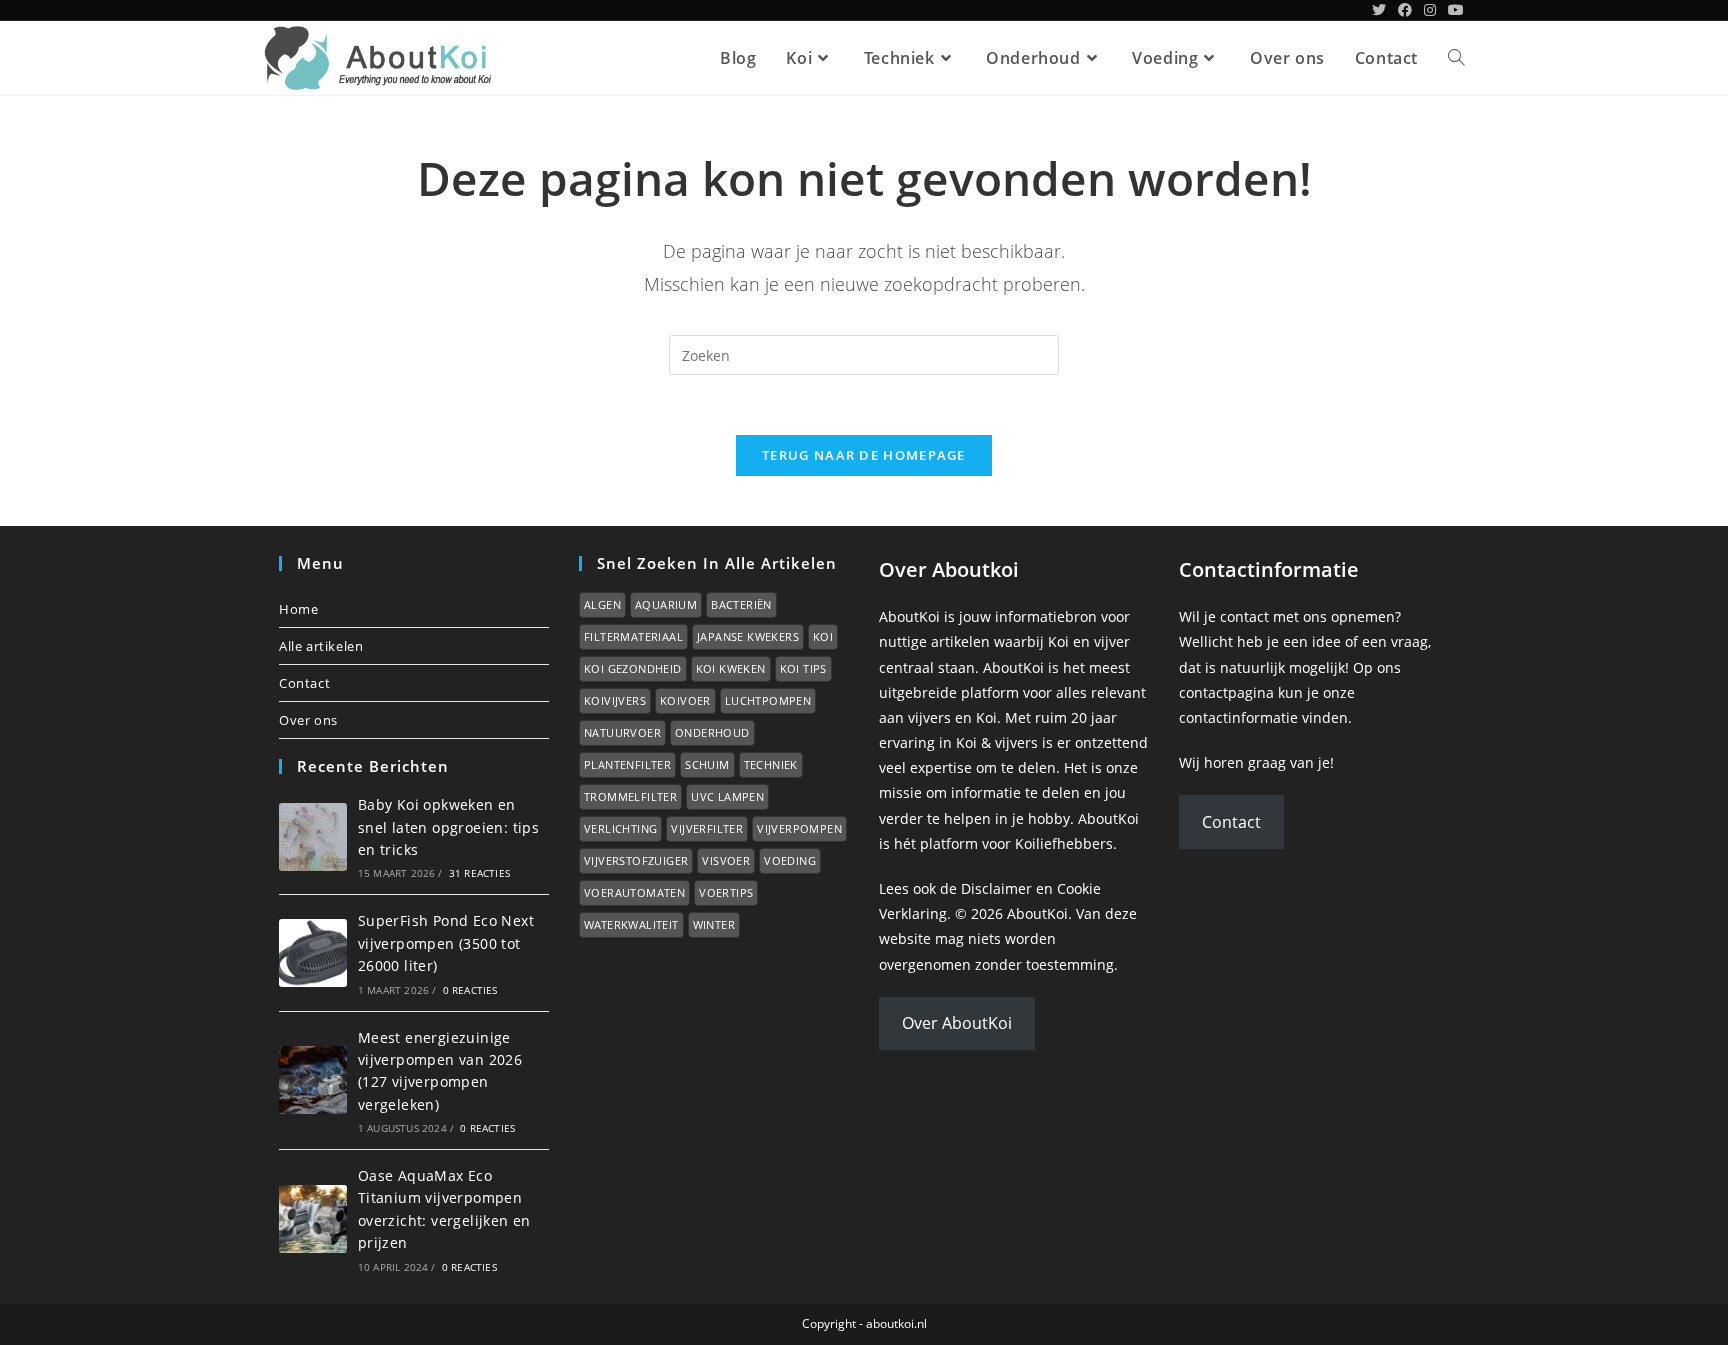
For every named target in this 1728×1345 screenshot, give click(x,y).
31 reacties (479, 873)
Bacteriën (741, 604)
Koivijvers (615, 700)
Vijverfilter (707, 828)
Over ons (308, 720)
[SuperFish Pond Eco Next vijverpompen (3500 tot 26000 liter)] (313, 953)
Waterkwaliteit (631, 924)
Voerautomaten (634, 892)
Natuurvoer (622, 732)
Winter (714, 924)
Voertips (726, 892)
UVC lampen (727, 796)
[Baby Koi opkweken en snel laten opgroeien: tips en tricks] (313, 837)
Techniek (771, 764)
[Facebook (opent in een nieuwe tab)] (1405, 10)
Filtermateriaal (633, 636)
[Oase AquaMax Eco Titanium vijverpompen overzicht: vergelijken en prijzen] (313, 1219)
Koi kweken (731, 668)
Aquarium (666, 604)
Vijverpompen (799, 828)
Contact (304, 683)
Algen (602, 604)
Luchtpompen (768, 700)
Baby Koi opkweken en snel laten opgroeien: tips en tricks (448, 827)
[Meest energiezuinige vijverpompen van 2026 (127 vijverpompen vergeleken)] (313, 1080)
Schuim (707, 764)
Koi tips (803, 668)
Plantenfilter (627, 764)
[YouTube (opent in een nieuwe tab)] (1453, 10)
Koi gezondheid (633, 668)
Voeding (790, 860)
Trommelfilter (630, 796)
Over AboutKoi (957, 1023)
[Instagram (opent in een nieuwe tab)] (1430, 10)
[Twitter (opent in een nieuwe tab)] (1379, 10)
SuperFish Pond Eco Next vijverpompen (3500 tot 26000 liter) (446, 943)
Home (298, 609)
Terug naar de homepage (864, 455)
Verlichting (620, 828)
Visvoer (726, 860)
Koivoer (685, 700)
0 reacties (470, 990)
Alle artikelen (321, 646)
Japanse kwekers (748, 636)
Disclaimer (996, 888)
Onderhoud (712, 732)
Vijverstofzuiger (636, 860)
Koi (823, 636)
